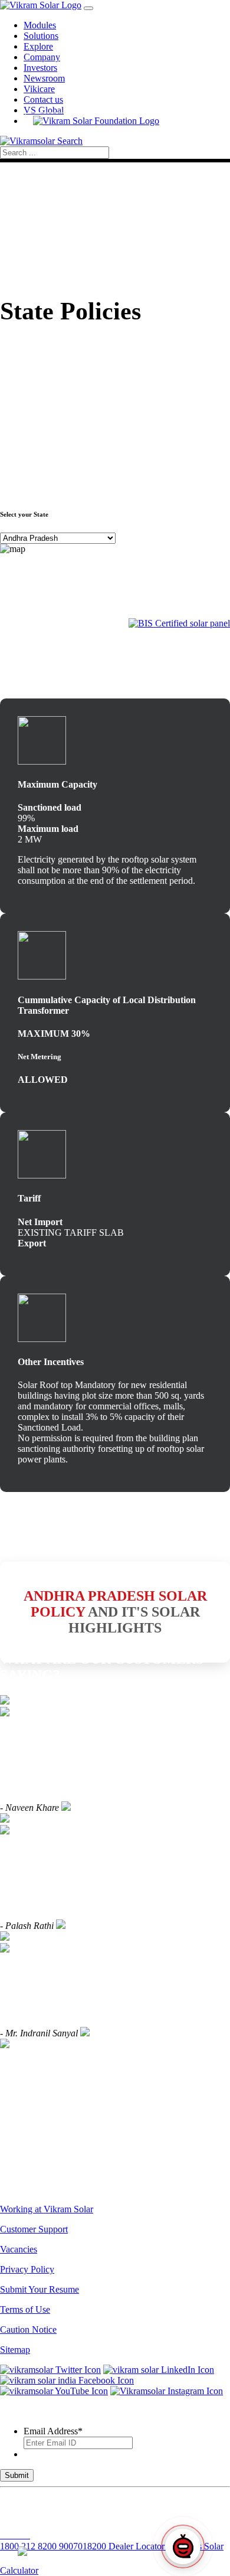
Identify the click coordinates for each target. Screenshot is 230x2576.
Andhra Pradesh (91, 1596)
